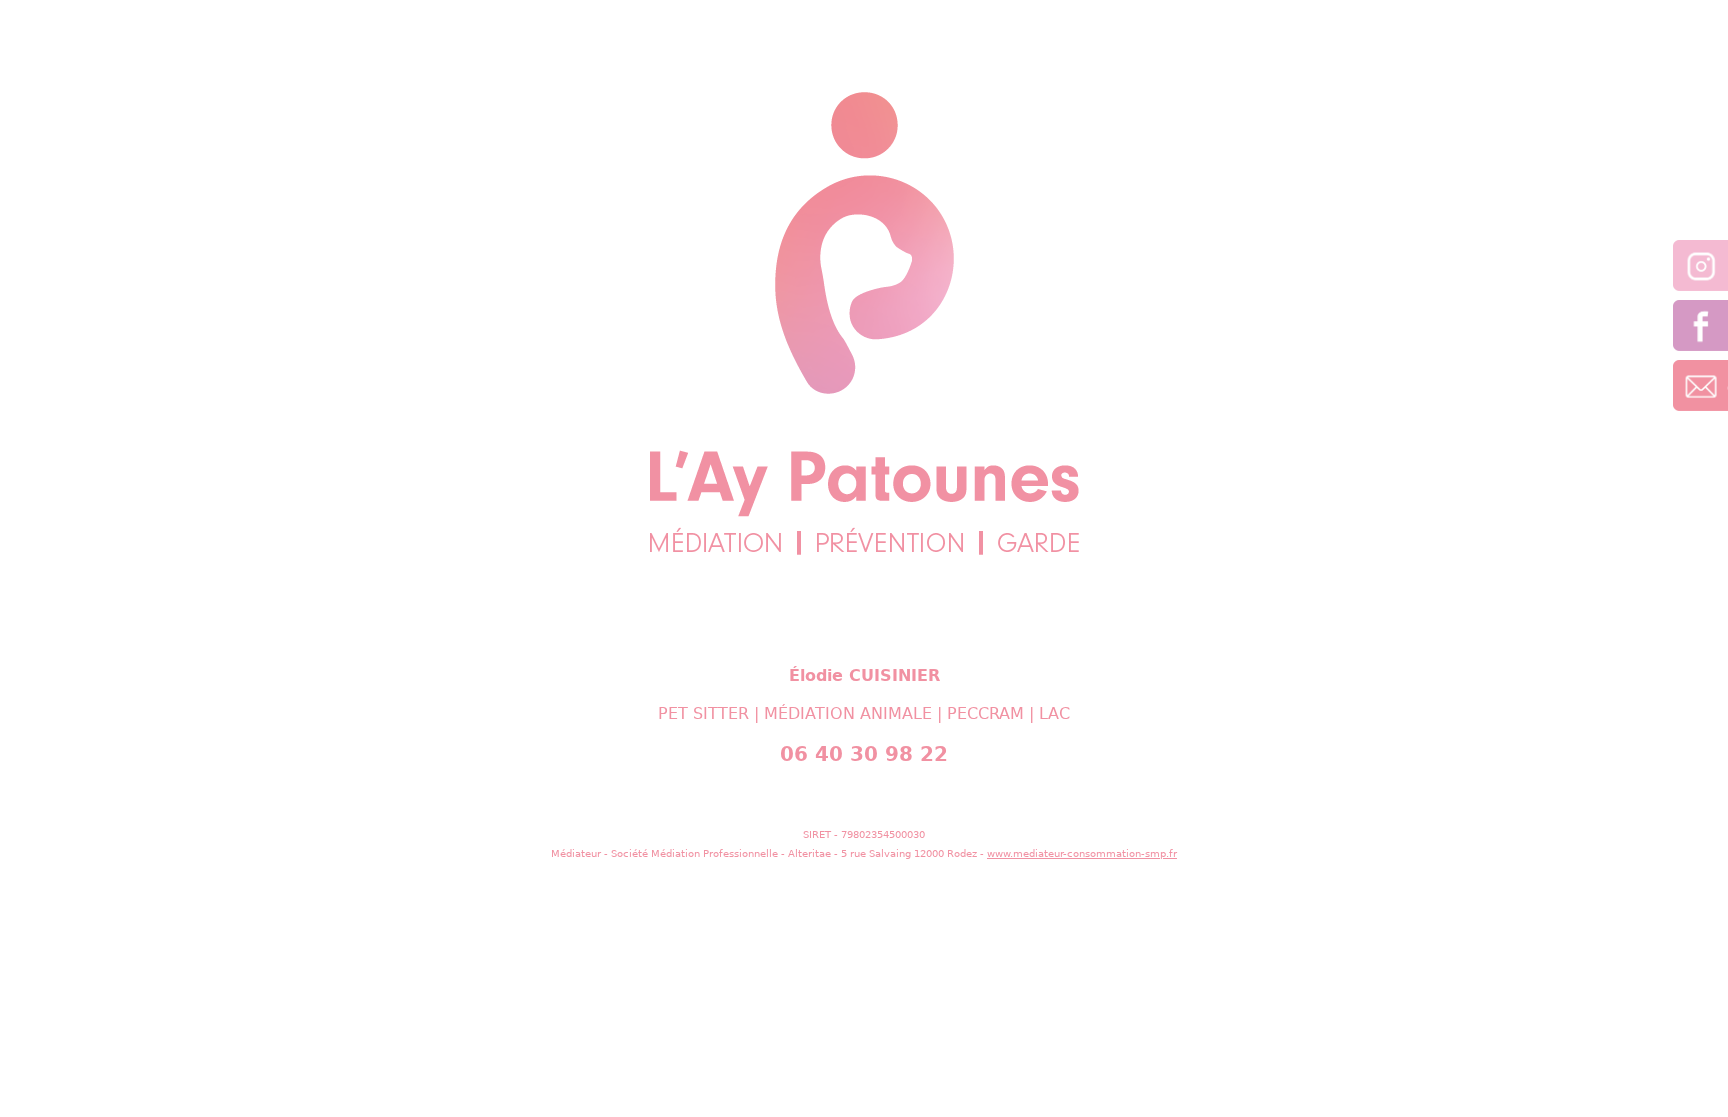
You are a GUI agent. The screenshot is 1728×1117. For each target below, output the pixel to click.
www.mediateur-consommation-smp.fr (1082, 853)
